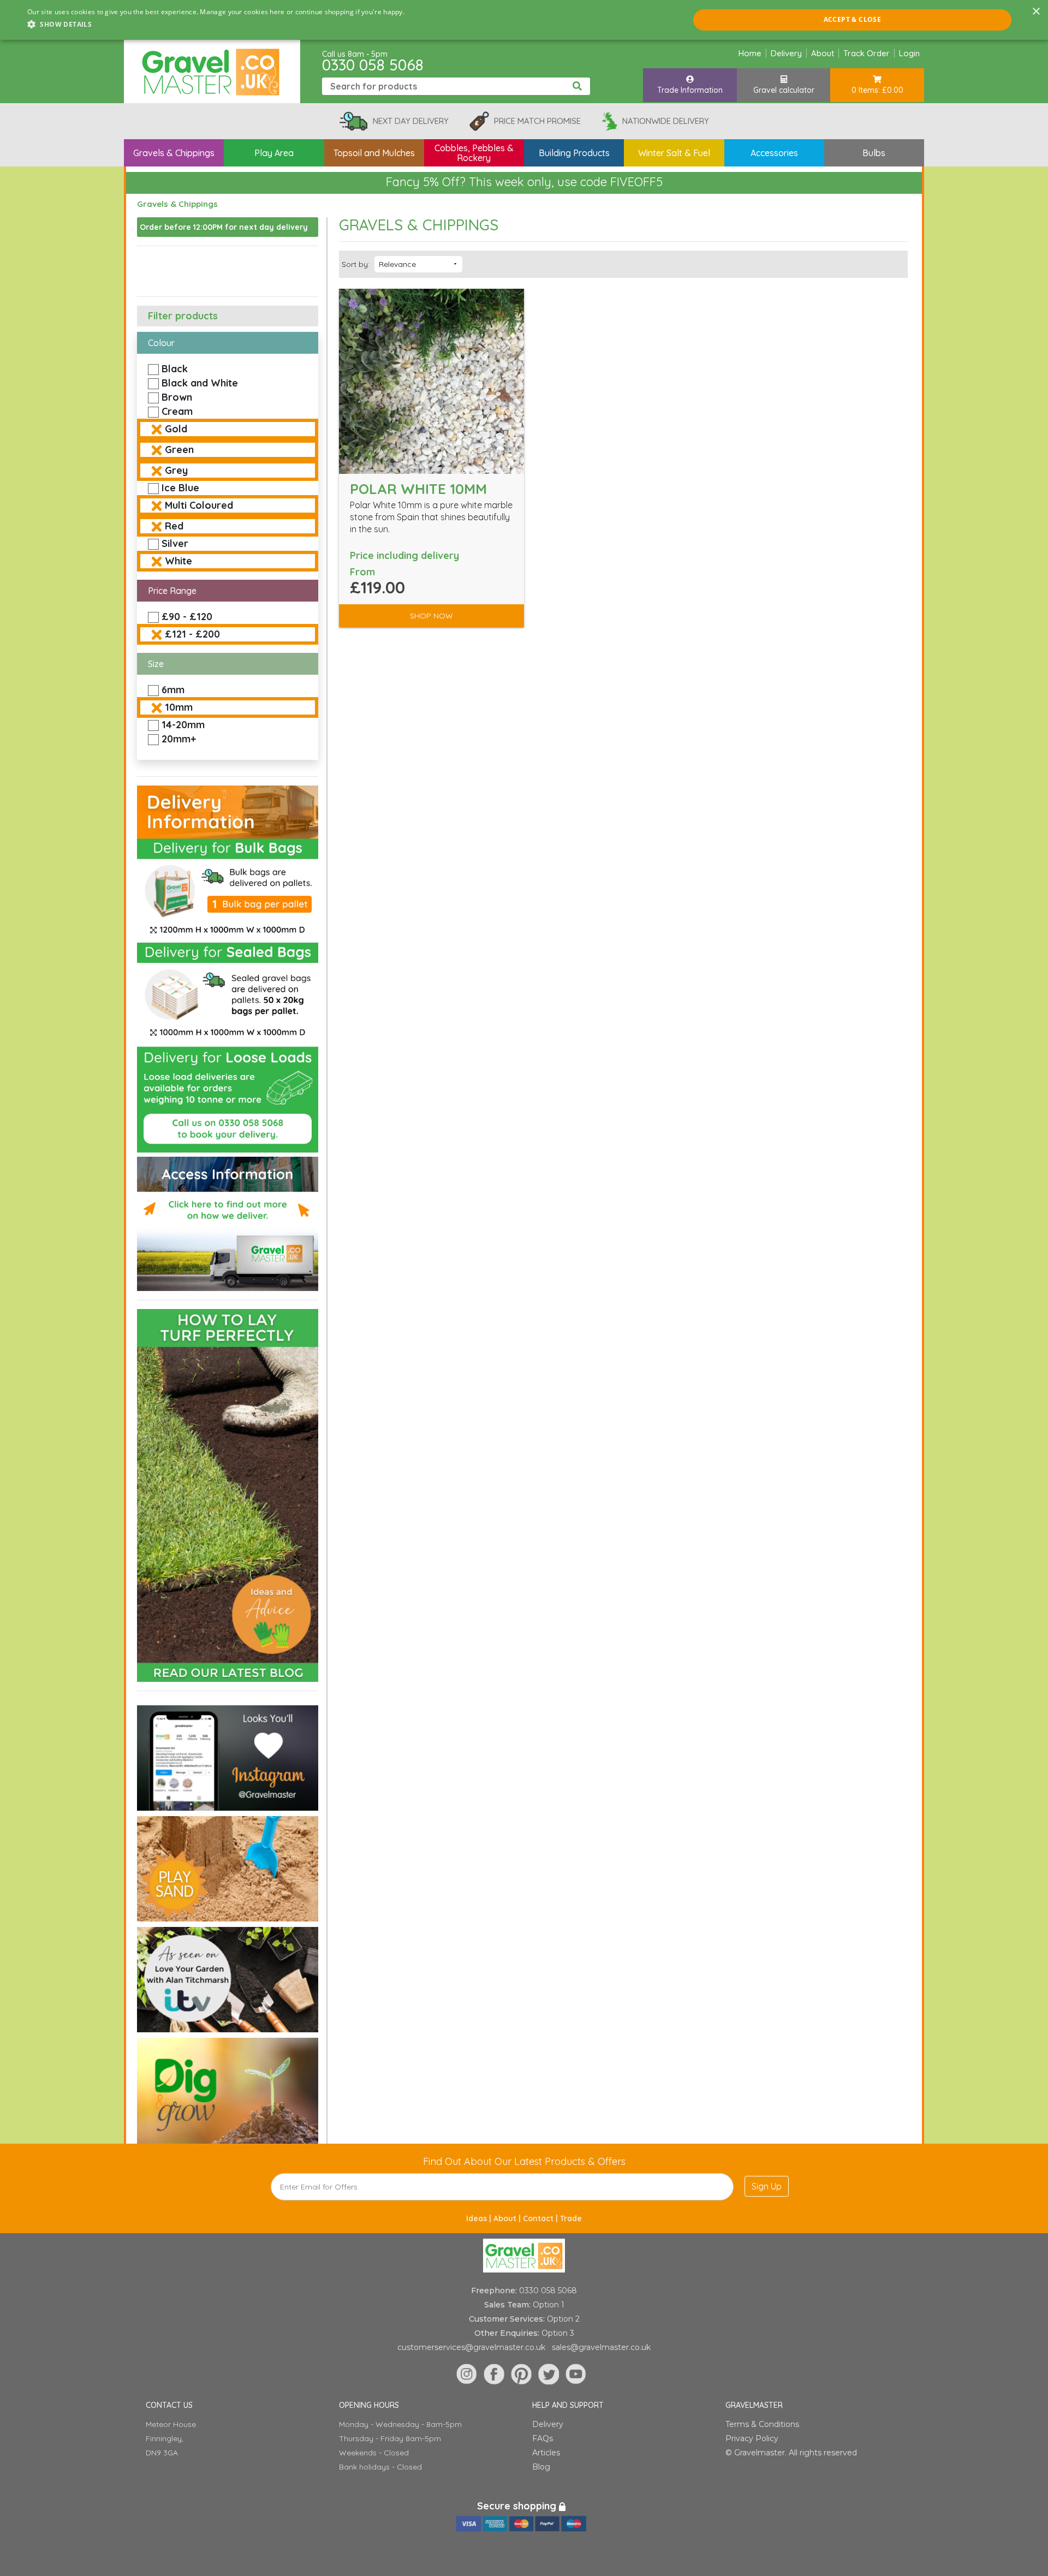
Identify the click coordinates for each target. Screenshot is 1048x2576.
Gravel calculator (784, 90)
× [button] (1036, 12)
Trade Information (690, 90)
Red (174, 526)
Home (750, 53)
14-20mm (183, 725)
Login (909, 53)
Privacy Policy (752, 2438)
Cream (177, 411)
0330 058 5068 (373, 65)
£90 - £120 (187, 617)
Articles (546, 2453)
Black (175, 369)
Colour (161, 343)
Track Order (867, 53)
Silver (175, 543)
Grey (176, 470)
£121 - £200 (192, 634)
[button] (216, 25)
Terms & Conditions (762, 2424)
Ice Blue (180, 488)
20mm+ (179, 739)
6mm (173, 690)
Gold (176, 429)
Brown (177, 397)
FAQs (543, 2438)
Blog (541, 2467)
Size (156, 664)
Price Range (172, 591)
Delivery (786, 53)
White (178, 561)
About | (508, 2218)
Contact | (541, 2218)
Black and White (200, 383)
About (823, 53)
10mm (179, 707)
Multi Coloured (199, 505)
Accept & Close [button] (853, 19)
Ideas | (480, 2218)
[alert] (524, 20)
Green (179, 450)
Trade (571, 2218)
